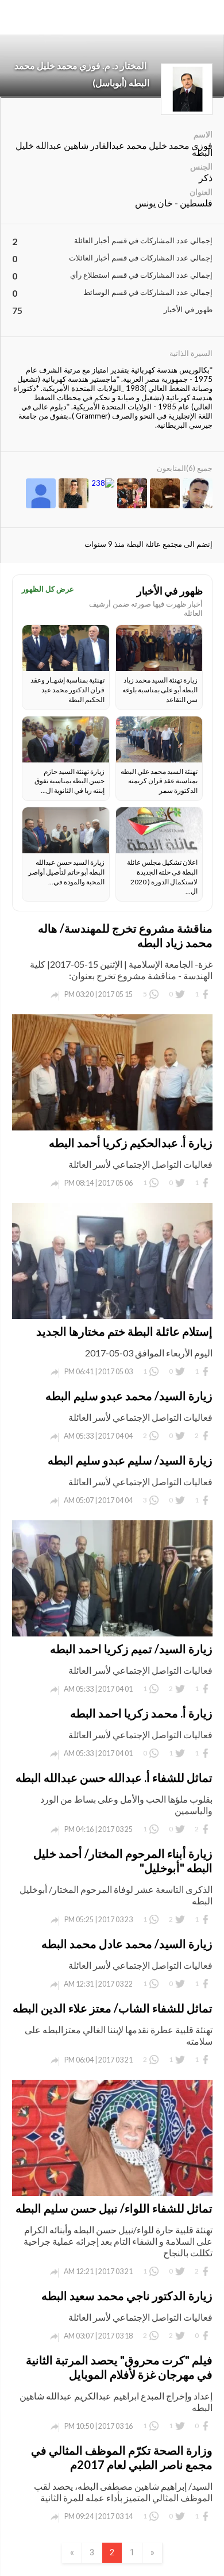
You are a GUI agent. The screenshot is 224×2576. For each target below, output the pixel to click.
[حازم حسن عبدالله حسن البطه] (132, 494)
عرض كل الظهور (48, 589)
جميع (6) (199, 468)
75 (17, 310)
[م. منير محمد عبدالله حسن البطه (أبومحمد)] (198, 494)
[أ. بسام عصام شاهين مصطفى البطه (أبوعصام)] (165, 494)
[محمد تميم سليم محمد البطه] (103, 483)
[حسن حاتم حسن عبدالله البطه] (74, 494)
